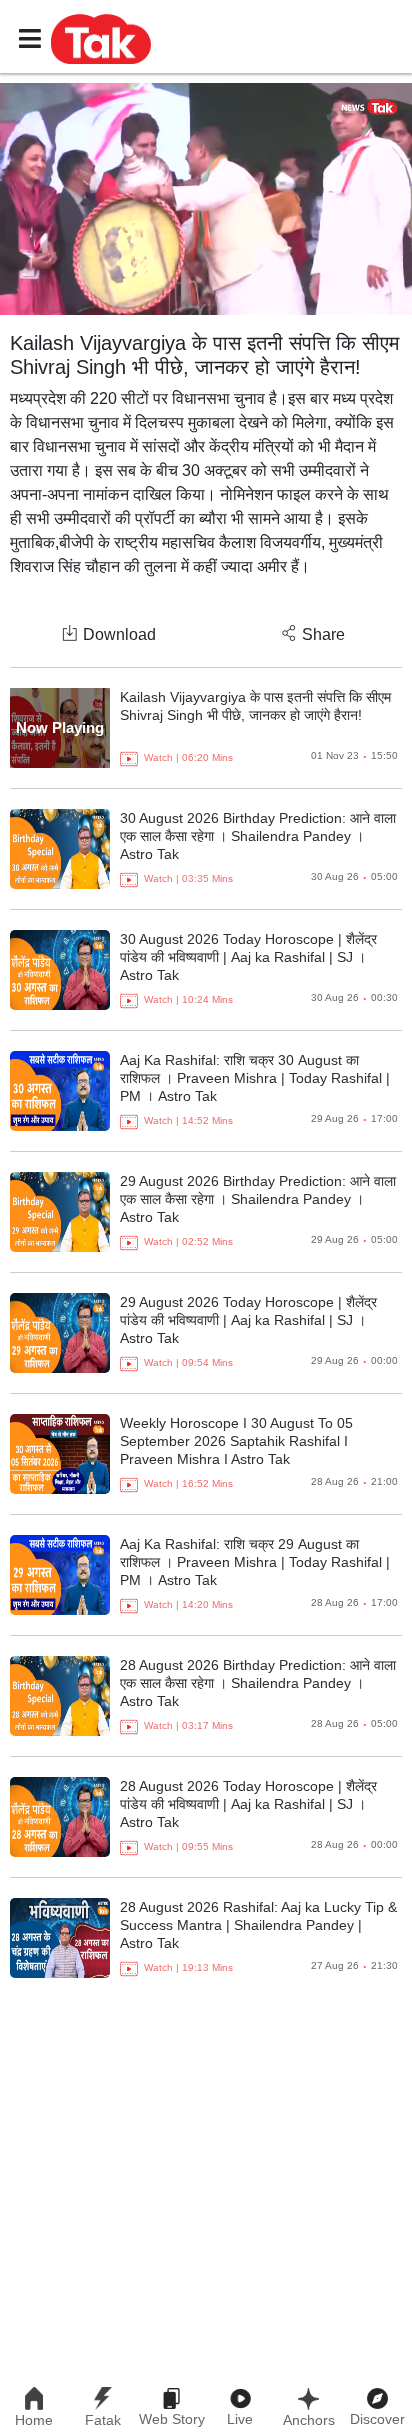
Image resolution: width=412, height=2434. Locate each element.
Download (119, 634)
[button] (101, 38)
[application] (206, 199)
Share (323, 634)
